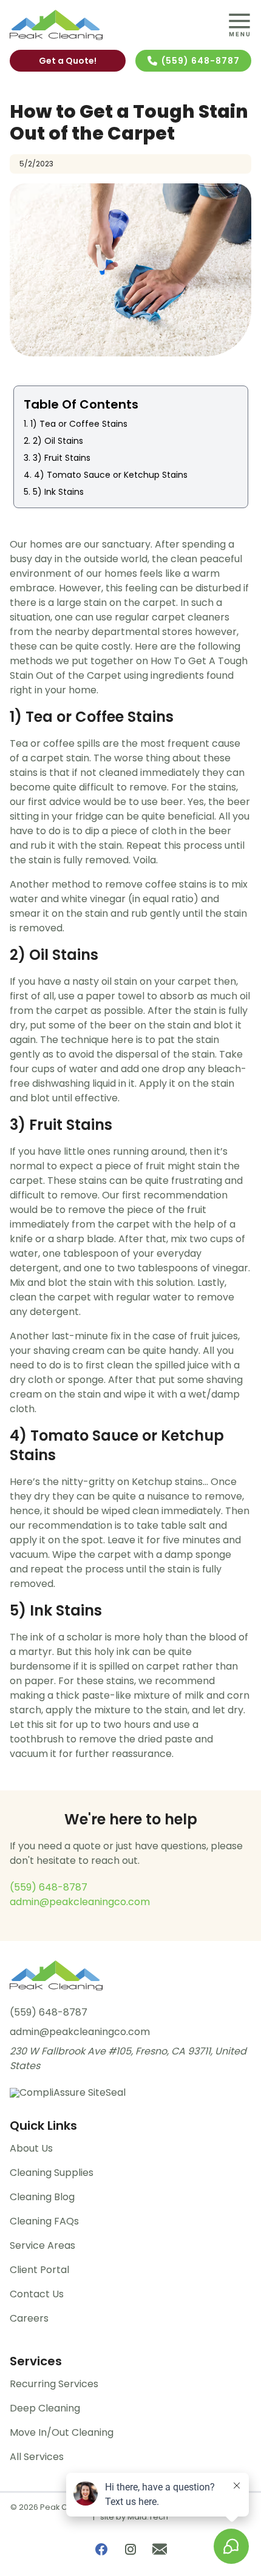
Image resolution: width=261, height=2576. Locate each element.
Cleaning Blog (42, 2197)
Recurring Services (54, 2384)
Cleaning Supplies (52, 2173)
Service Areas (42, 2245)
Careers (29, 2318)
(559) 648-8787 (201, 61)
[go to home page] (99, 25)
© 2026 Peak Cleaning (54, 2507)
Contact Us (37, 2294)
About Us (31, 2148)
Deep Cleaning (45, 2408)
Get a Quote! (68, 61)
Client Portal (39, 2270)
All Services (37, 2457)
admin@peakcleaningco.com (80, 1902)
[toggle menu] (239, 25)
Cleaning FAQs (44, 2221)
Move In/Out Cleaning (62, 2432)
